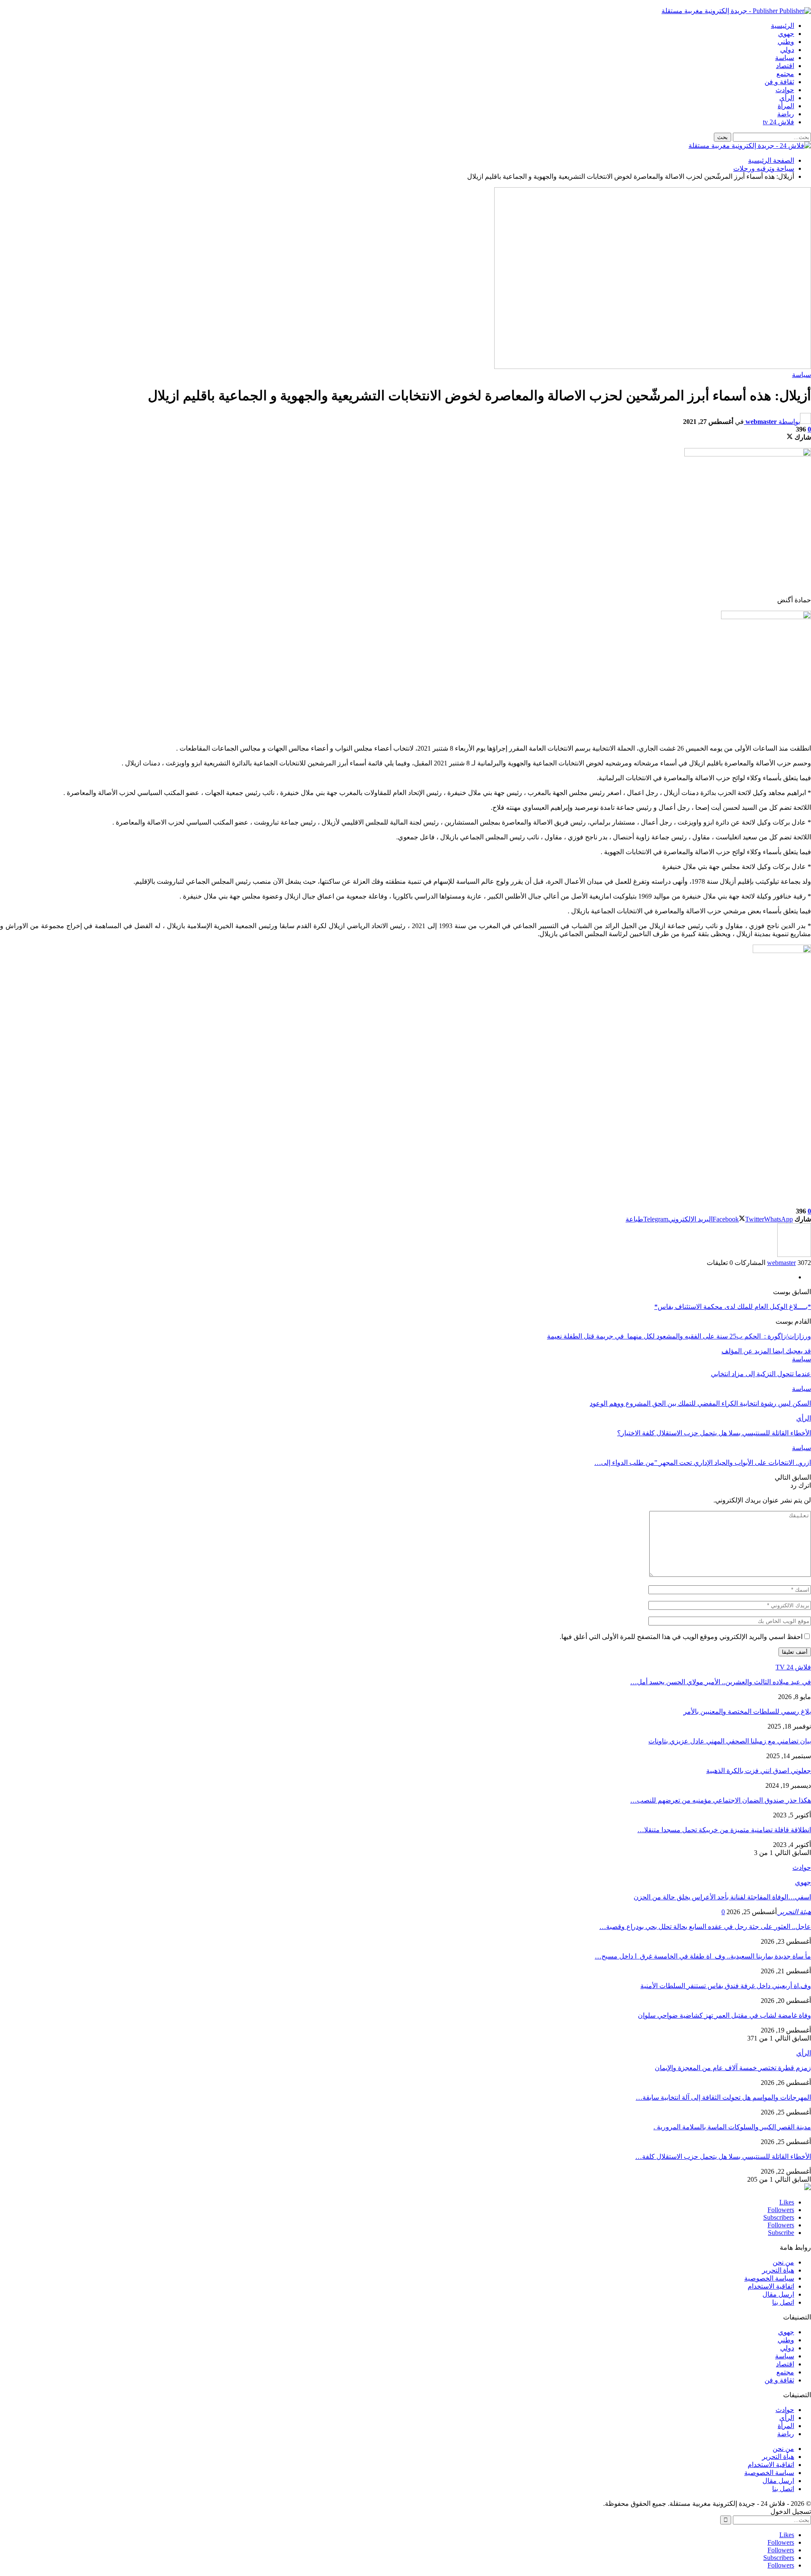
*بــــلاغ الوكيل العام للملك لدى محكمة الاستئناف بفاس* (733, 1307)
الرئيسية (782, 26)
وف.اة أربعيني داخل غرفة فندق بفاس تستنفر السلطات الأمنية (726, 1986)
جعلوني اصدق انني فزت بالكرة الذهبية (759, 1771)
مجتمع (785, 74)
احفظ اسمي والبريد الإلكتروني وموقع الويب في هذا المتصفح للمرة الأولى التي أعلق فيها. (681, 1637)
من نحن (783, 2262)
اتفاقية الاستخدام (771, 2286)
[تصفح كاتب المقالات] (794, 1255)
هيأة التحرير (778, 2270)
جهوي (786, 34)
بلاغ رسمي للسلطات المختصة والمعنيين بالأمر (747, 1711)
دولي (787, 50)
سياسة (785, 58)
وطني (786, 42)
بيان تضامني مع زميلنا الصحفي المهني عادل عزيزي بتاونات (730, 1741)
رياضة (786, 114)
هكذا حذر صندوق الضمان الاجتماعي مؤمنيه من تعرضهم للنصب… (721, 1800)
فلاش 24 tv (778, 122)
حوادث (785, 90)
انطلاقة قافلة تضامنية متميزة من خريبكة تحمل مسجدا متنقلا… (724, 1830)
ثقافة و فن (779, 82)
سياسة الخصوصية (769, 2278)
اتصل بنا (783, 2302)
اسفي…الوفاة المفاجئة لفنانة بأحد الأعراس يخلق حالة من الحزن (722, 1897)
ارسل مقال (778, 2294)
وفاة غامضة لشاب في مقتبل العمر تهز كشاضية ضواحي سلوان (724, 2015)
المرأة (786, 106)
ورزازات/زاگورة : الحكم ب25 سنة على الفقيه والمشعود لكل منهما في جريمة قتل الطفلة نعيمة (679, 1336)
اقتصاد (785, 66)
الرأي (787, 98)
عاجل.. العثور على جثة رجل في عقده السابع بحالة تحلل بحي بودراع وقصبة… (705, 1927)
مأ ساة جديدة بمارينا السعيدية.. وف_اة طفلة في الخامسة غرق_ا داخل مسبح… (703, 1956)
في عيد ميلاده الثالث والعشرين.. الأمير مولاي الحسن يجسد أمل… (721, 1682)
